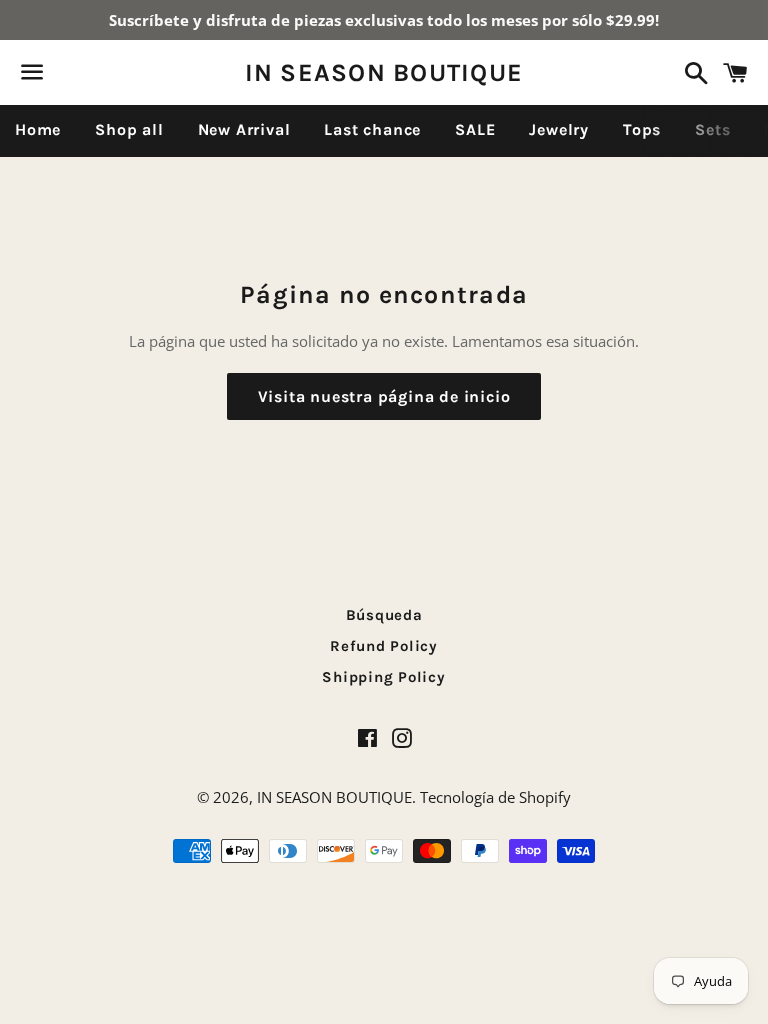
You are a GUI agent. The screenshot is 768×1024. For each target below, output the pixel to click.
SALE (475, 129)
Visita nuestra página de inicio (384, 396)
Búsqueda (384, 615)
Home (38, 129)
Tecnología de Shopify (495, 797)
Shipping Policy (383, 677)
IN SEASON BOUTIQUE (384, 72)
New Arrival (244, 129)
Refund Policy (384, 646)
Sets (712, 129)
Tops (642, 129)
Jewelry (559, 129)
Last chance (372, 129)
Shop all (129, 129)
